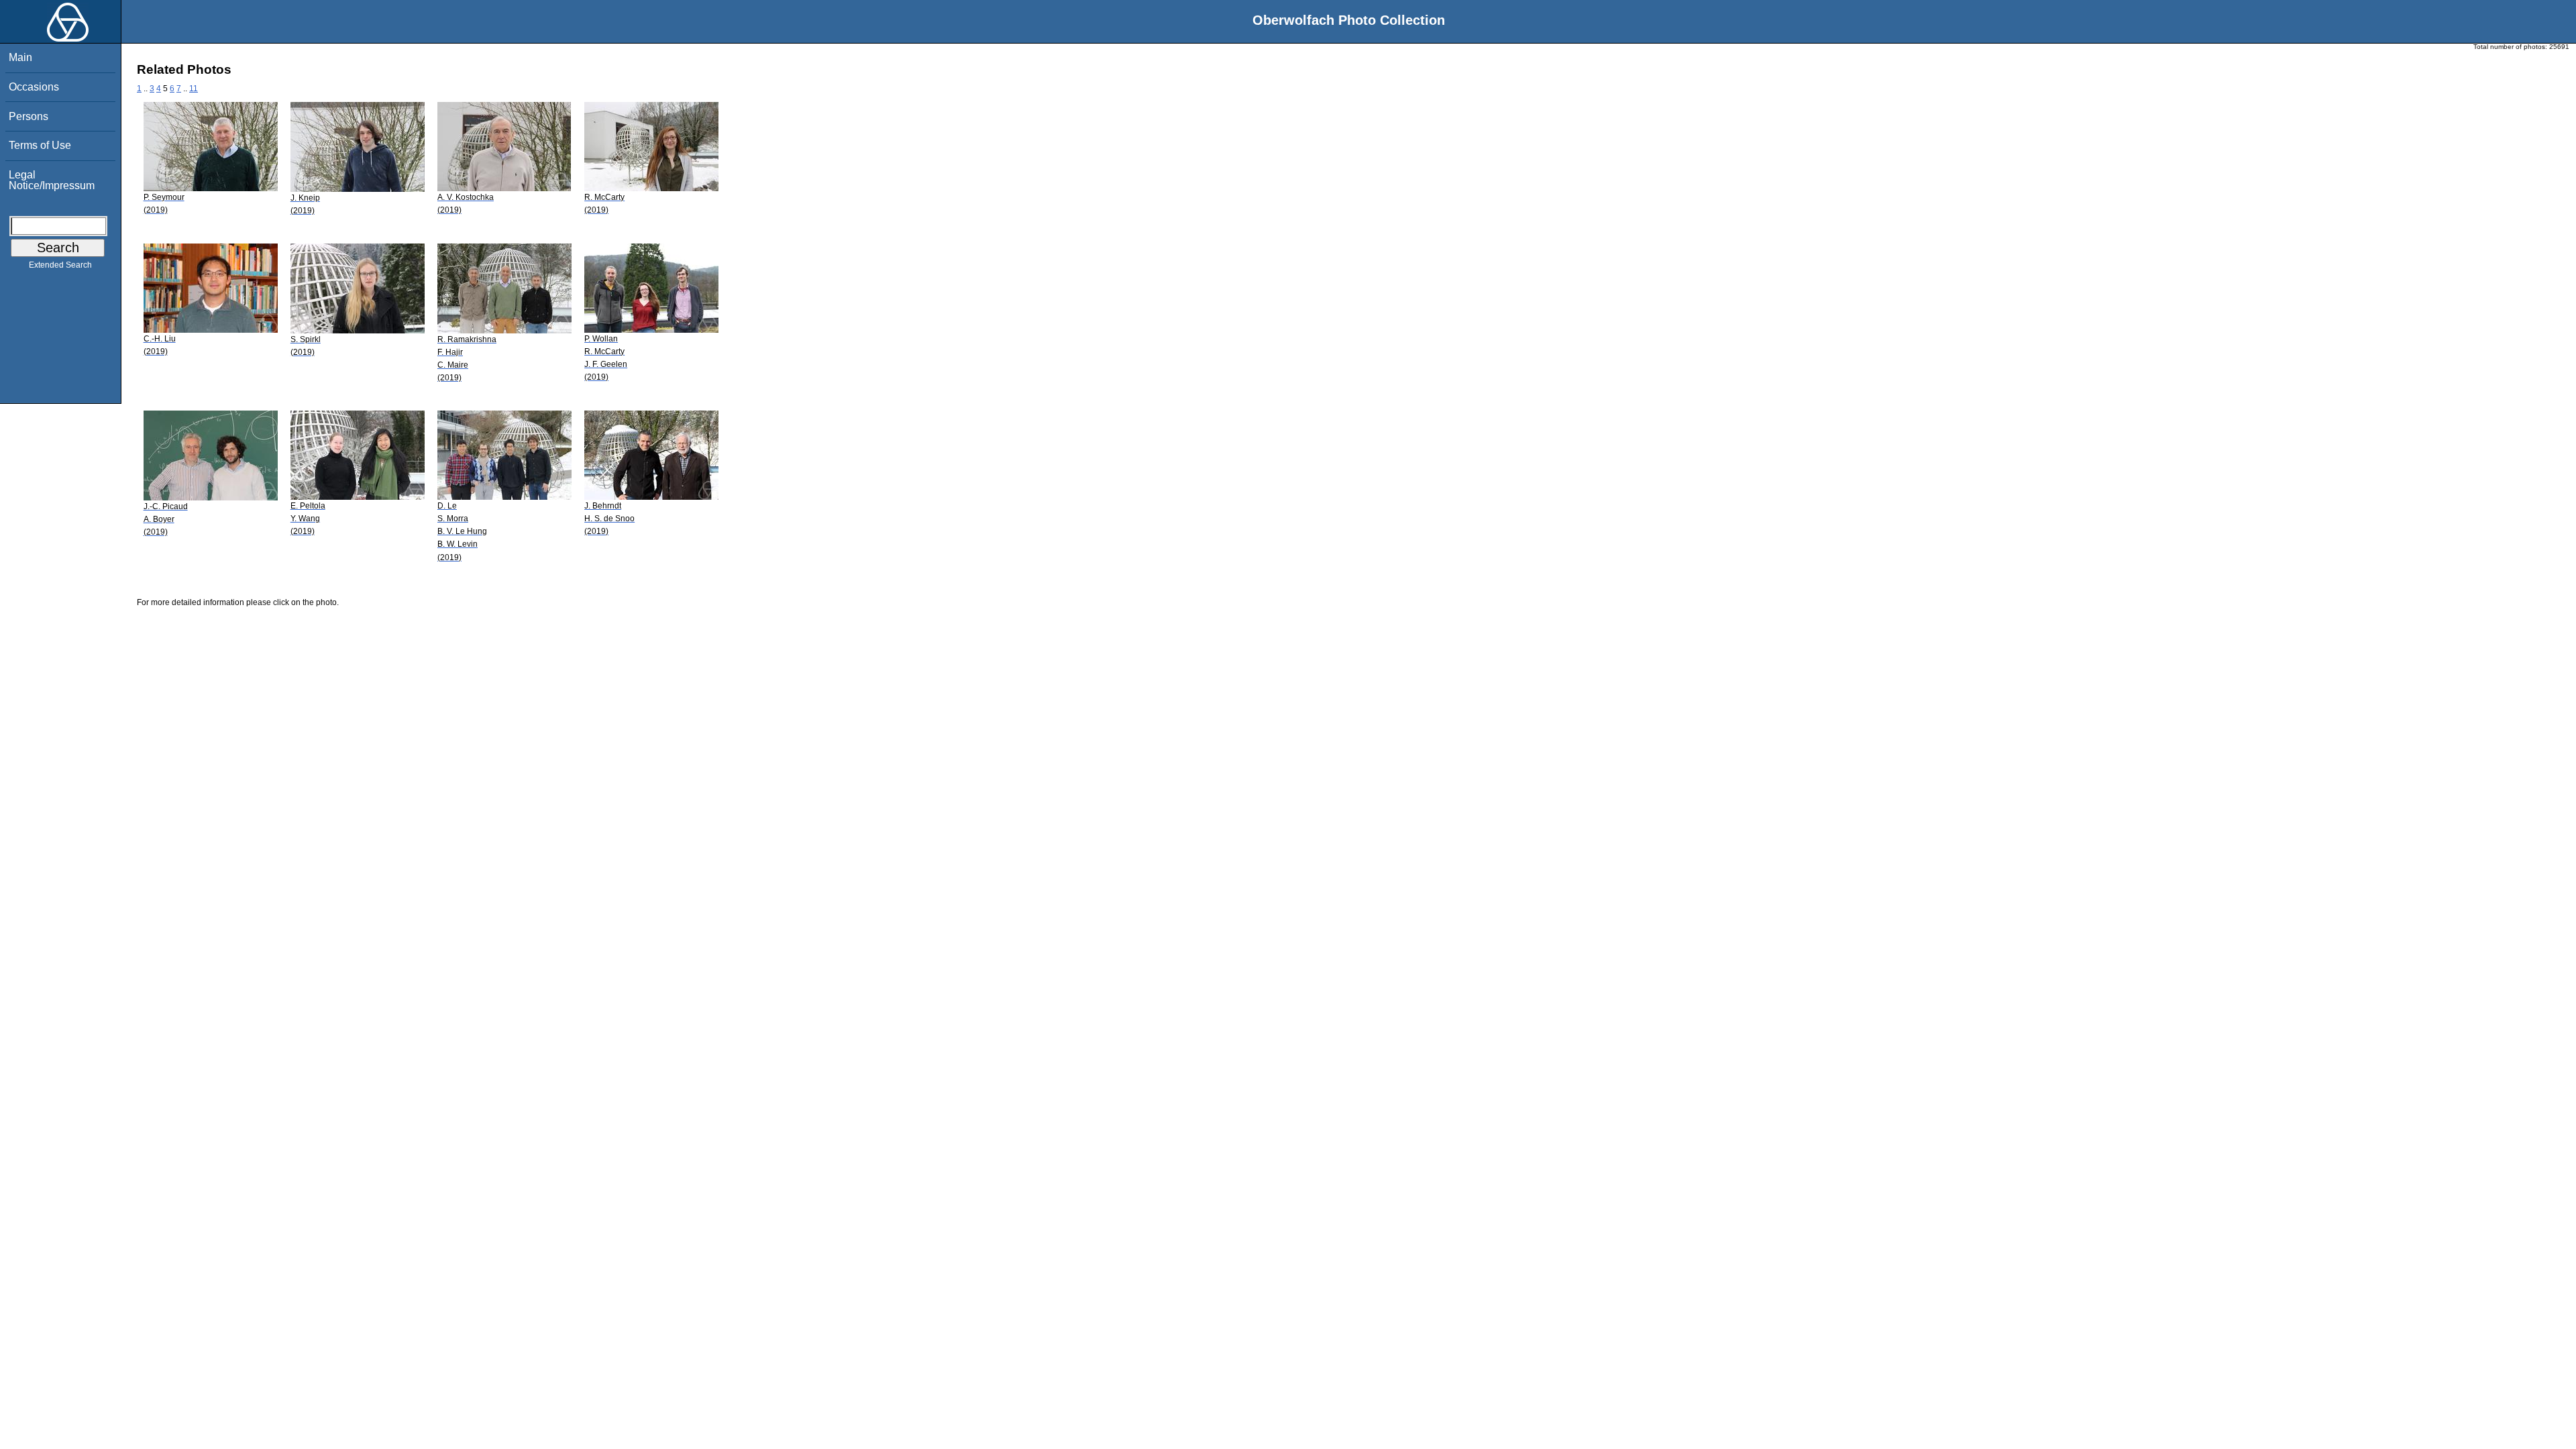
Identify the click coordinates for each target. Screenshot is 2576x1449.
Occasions (34, 87)
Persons (29, 116)
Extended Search (60, 265)
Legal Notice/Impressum (52, 180)
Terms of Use (40, 145)
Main (20, 57)
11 (194, 89)
